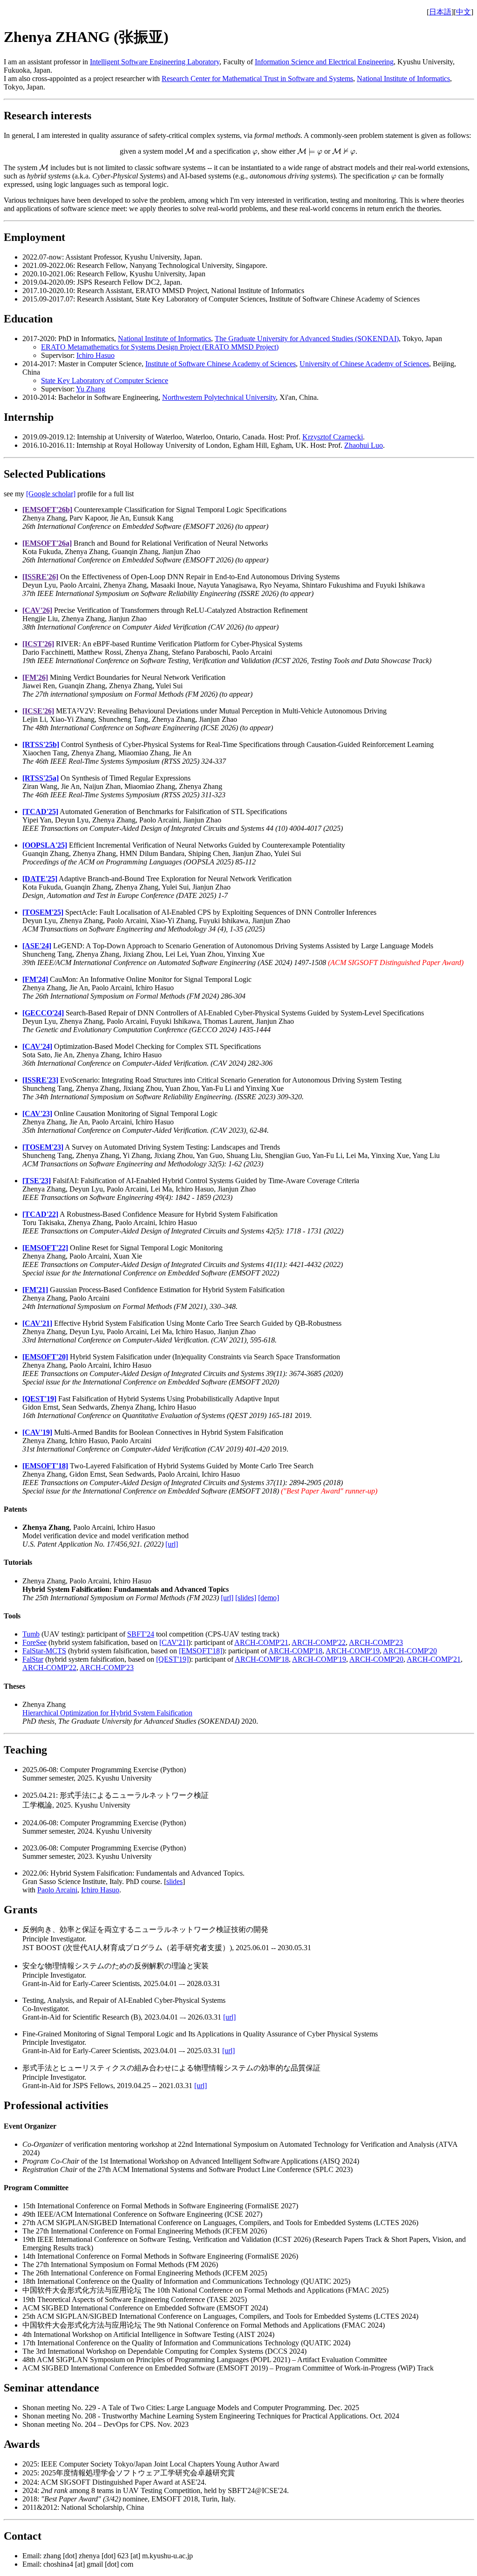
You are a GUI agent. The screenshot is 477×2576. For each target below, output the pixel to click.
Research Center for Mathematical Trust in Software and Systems (257, 79)
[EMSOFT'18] (45, 1466)
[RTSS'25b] (41, 744)
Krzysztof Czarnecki (333, 437)
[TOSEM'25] (43, 912)
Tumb (31, 1634)
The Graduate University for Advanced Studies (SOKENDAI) (307, 339)
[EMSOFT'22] (45, 1248)
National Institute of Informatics (403, 79)
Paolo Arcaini (57, 1890)
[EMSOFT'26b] (47, 510)
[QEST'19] (39, 1399)
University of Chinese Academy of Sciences (364, 364)
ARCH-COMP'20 (410, 1651)
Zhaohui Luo (364, 445)
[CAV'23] (37, 1113)
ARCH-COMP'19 (353, 1651)
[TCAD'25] (40, 812)
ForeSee (34, 1642)
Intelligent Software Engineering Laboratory (155, 62)
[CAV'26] (37, 610)
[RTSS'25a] (41, 778)
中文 (463, 12)
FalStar (33, 1659)
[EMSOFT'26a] (47, 543)
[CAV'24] (37, 1046)
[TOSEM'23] (43, 1147)
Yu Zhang (91, 389)
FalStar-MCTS (44, 1651)
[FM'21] (35, 1290)
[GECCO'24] (43, 1013)
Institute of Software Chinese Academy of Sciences (221, 364)
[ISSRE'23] (40, 1080)
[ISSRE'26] (40, 577)
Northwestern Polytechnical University (219, 397)
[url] (172, 1544)
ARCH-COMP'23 (376, 1642)
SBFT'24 (141, 1634)
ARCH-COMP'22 (319, 1642)
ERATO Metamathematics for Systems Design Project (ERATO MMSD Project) (160, 347)
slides (174, 1881)
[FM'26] (35, 677)
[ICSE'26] (38, 711)
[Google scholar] (51, 494)
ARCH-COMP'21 (261, 1642)
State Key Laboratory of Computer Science (105, 380)
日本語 (440, 12)
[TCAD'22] (40, 1214)
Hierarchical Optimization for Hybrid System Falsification (107, 1713)
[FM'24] (35, 979)
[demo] (269, 1598)
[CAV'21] (37, 1323)
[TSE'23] (37, 1181)
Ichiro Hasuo (95, 355)
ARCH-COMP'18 (295, 1651)
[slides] (246, 1598)
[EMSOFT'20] (45, 1357)
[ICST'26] (38, 644)
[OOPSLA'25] (45, 845)
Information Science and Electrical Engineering (324, 62)
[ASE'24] (37, 946)
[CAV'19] (37, 1432)
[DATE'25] (40, 879)
